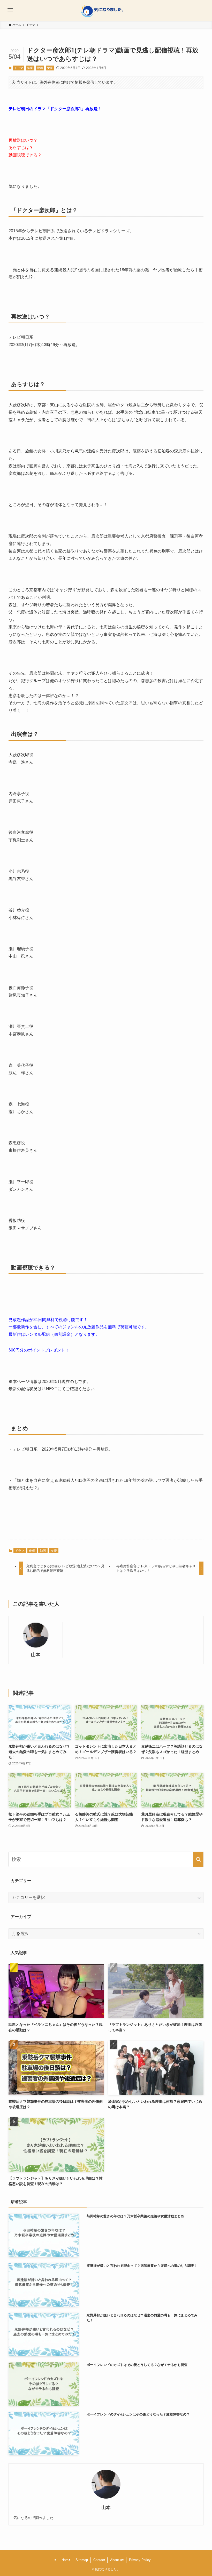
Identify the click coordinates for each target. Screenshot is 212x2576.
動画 (40, 68)
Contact (99, 2560)
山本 (36, 1655)
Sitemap (82, 2560)
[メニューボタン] (10, 10)
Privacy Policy (140, 2560)
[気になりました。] (106, 10)
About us (117, 2560)
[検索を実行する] (198, 1859)
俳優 (30, 68)
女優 (50, 68)
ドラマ (19, 68)
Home (66, 2560)
